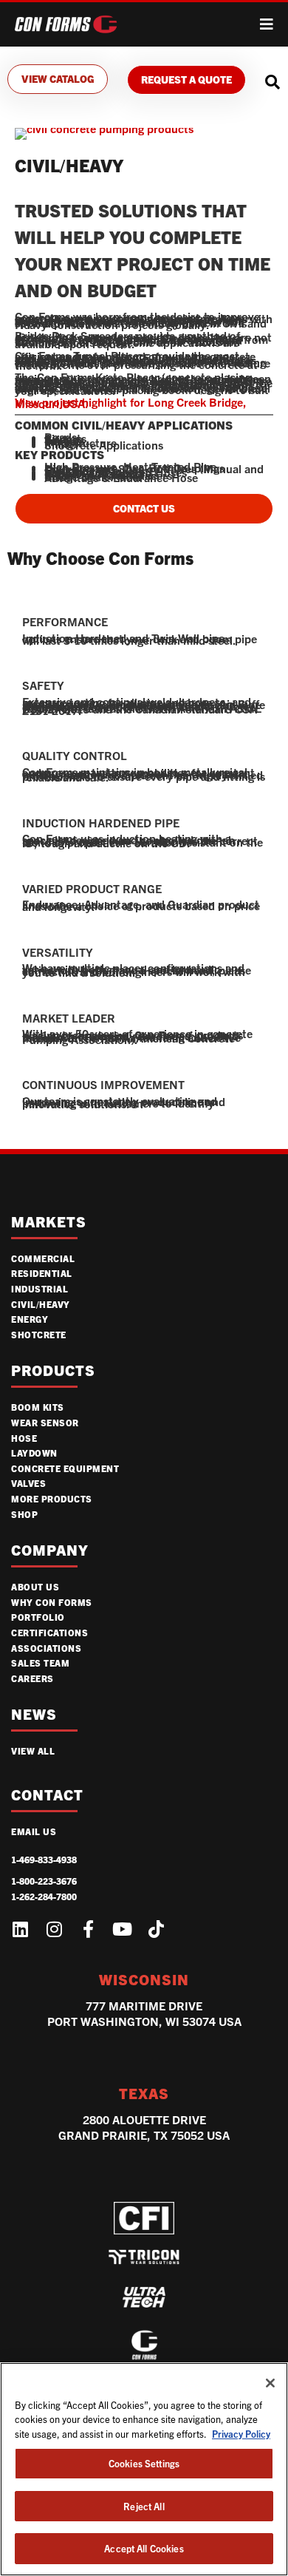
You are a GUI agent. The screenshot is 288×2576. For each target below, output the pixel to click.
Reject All (144, 2506)
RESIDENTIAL (42, 1273)
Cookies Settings (144, 2463)
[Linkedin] (20, 1929)
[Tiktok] (156, 1929)
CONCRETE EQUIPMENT (65, 1468)
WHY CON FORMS (52, 1602)
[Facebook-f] (88, 1929)
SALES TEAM (40, 1662)
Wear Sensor (45, 1422)
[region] (144, 2469)
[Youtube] (122, 1929)
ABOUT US (35, 1586)
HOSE (24, 1438)
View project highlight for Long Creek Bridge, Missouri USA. (131, 403)
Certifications (49, 1632)
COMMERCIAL (43, 1258)
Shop (24, 1514)
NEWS (34, 1714)
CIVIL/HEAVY (41, 1304)
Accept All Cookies (144, 2548)
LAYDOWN (34, 1453)
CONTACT (47, 1795)
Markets (49, 1222)
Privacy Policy (241, 2434)
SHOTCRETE (39, 1334)
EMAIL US (34, 1831)
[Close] (270, 2383)
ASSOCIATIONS (46, 1648)
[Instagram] (54, 1929)
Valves (28, 1483)
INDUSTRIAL (40, 1288)
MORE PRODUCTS (52, 1498)
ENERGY (30, 1319)
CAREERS (32, 1678)
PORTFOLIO (38, 1617)
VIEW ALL (33, 1750)
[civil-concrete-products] (104, 128)
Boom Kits (38, 1407)
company (50, 1550)
